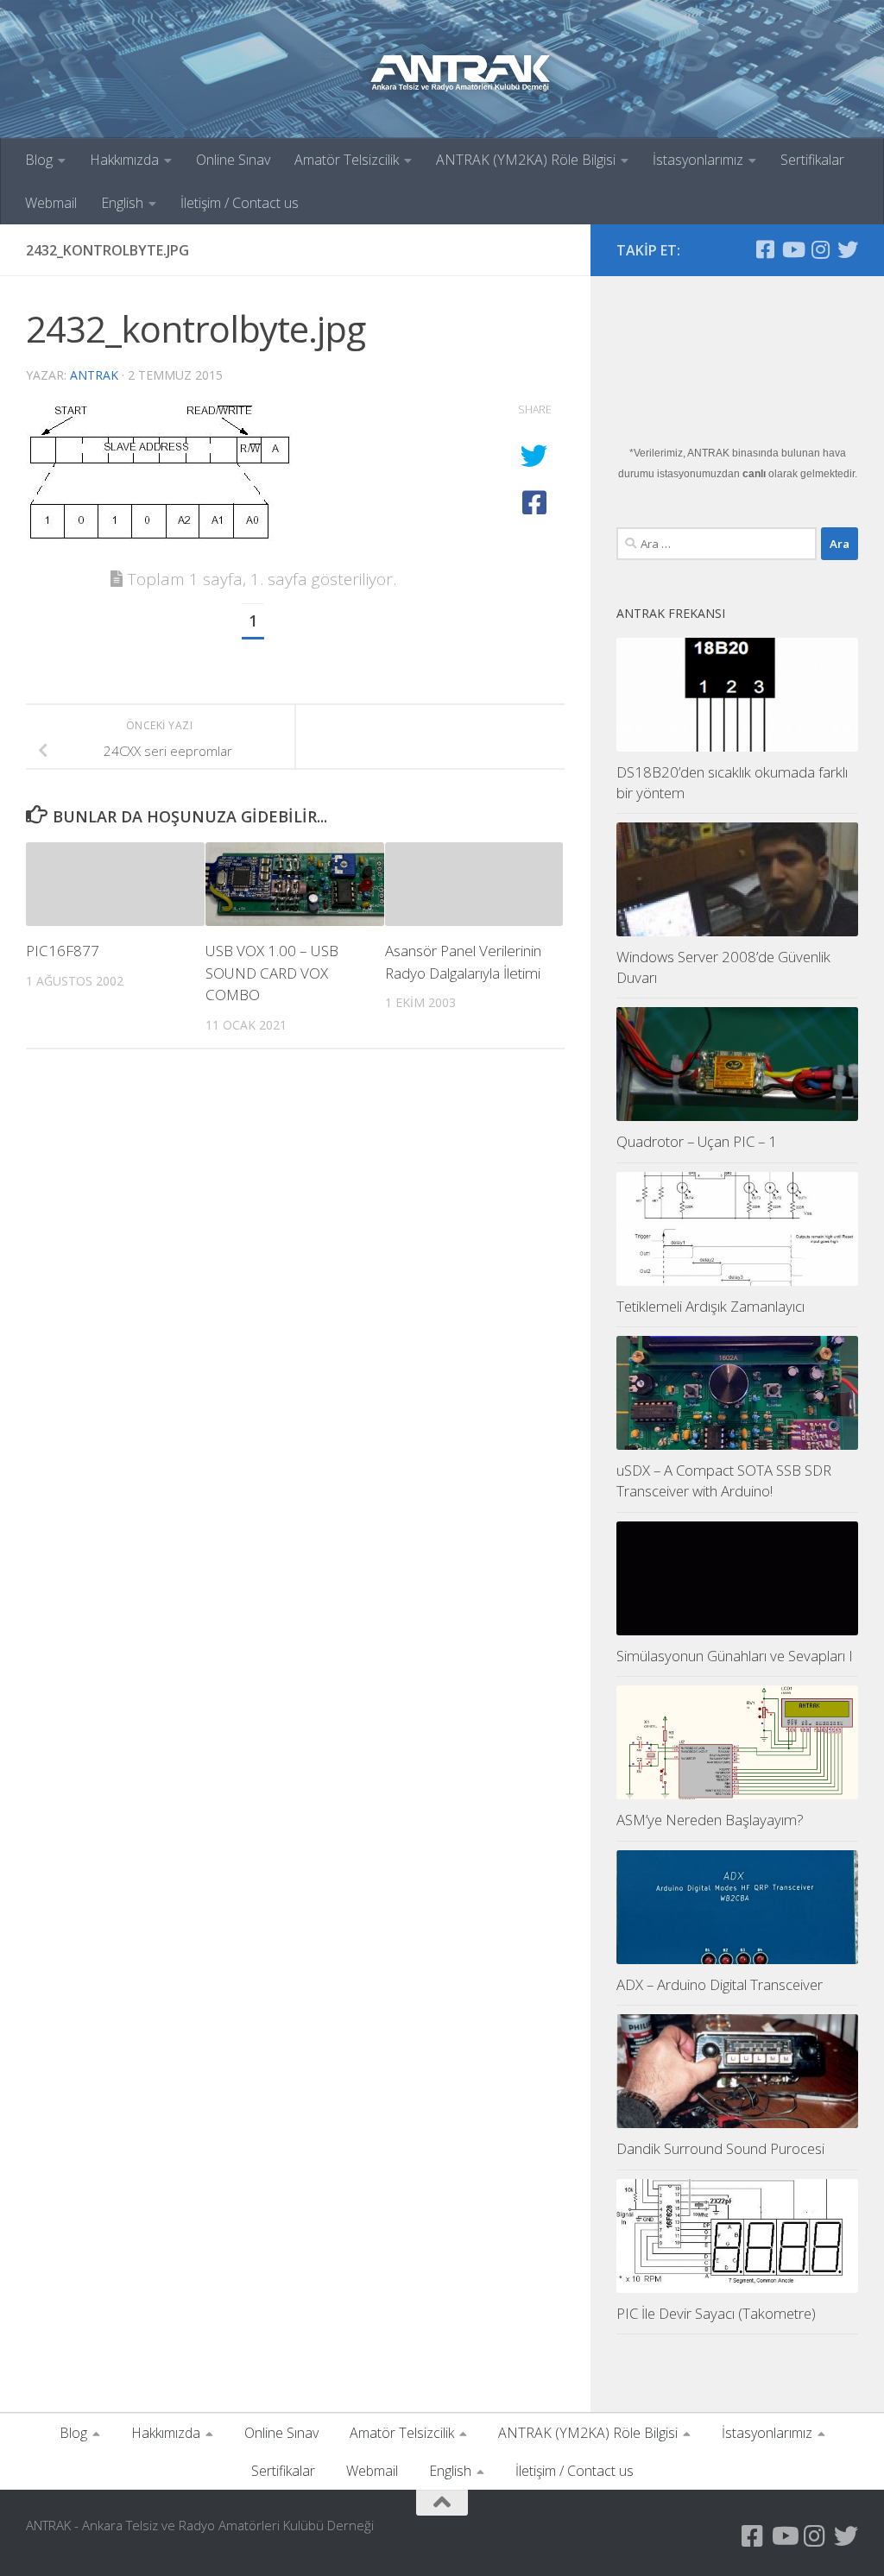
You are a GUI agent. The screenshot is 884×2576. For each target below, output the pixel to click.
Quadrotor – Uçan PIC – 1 (697, 1141)
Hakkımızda (124, 160)
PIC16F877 (63, 951)
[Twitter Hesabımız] (848, 249)
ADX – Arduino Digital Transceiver (720, 1984)
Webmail (51, 203)
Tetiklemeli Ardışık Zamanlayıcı (710, 1306)
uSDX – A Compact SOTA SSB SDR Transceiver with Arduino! (724, 1480)
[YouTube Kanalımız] (792, 249)
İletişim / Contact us (240, 203)
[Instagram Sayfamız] (820, 249)
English (122, 203)
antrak (94, 375)
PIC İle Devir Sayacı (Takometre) (716, 2313)
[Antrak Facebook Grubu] (765, 249)
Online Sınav (233, 160)
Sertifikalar (812, 160)
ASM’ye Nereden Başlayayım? (710, 1820)
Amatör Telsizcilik (347, 160)
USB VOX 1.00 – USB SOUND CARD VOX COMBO (272, 973)
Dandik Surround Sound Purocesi (720, 2148)
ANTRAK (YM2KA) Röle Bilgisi (526, 160)
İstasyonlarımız (698, 160)
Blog (39, 160)
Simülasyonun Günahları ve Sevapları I (735, 1656)
